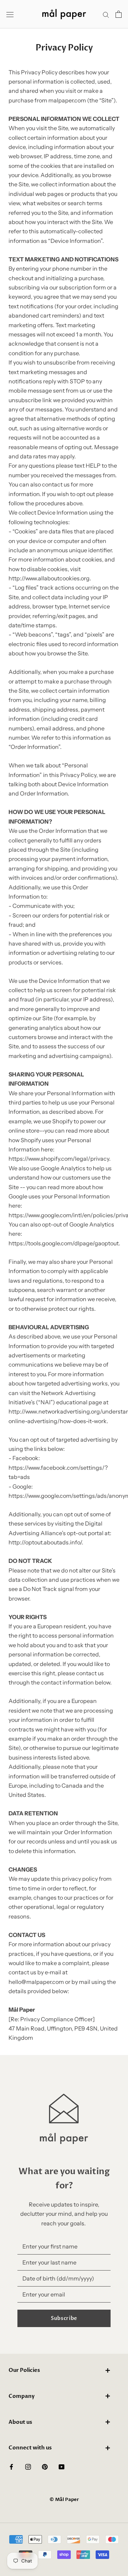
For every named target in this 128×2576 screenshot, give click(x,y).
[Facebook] (11, 2466)
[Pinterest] (45, 2466)
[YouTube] (62, 2466)
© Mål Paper (64, 2500)
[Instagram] (28, 2466)
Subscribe (64, 2318)
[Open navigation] (10, 14)
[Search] (106, 14)
